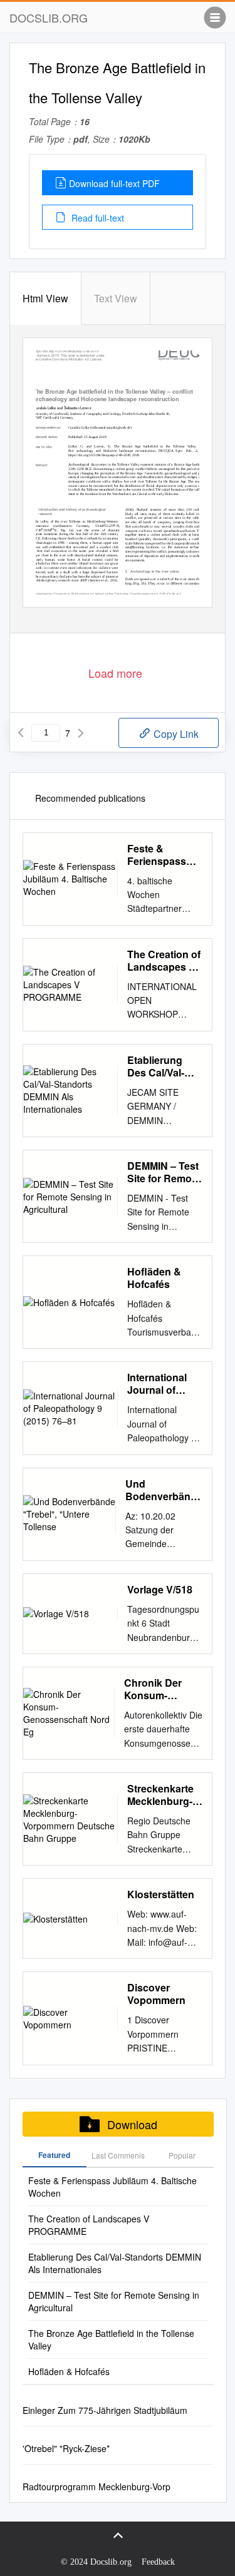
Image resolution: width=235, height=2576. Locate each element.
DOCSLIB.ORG (49, 18)
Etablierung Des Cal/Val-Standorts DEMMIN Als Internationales (163, 1066)
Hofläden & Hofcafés (154, 1278)
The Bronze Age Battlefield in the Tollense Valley (111, 2339)
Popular (182, 2155)
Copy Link (175, 734)
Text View (116, 298)
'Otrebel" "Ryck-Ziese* (66, 2448)
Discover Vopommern (156, 1994)
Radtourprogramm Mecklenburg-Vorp (97, 2487)
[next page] (81, 733)
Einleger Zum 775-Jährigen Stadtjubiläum (105, 2410)
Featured (54, 2155)
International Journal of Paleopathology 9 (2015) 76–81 (165, 1384)
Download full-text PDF (114, 183)
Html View (45, 298)
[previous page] (21, 733)
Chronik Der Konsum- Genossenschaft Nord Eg (163, 1689)
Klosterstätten (161, 1894)
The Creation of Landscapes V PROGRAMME (164, 961)
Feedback (158, 2562)
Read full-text (97, 218)
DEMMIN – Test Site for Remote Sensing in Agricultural (164, 1172)
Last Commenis (118, 2155)
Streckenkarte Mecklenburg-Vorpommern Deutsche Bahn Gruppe (164, 1795)
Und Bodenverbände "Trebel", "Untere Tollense (164, 1490)
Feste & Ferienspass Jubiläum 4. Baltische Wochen (157, 855)
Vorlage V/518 (160, 1590)
